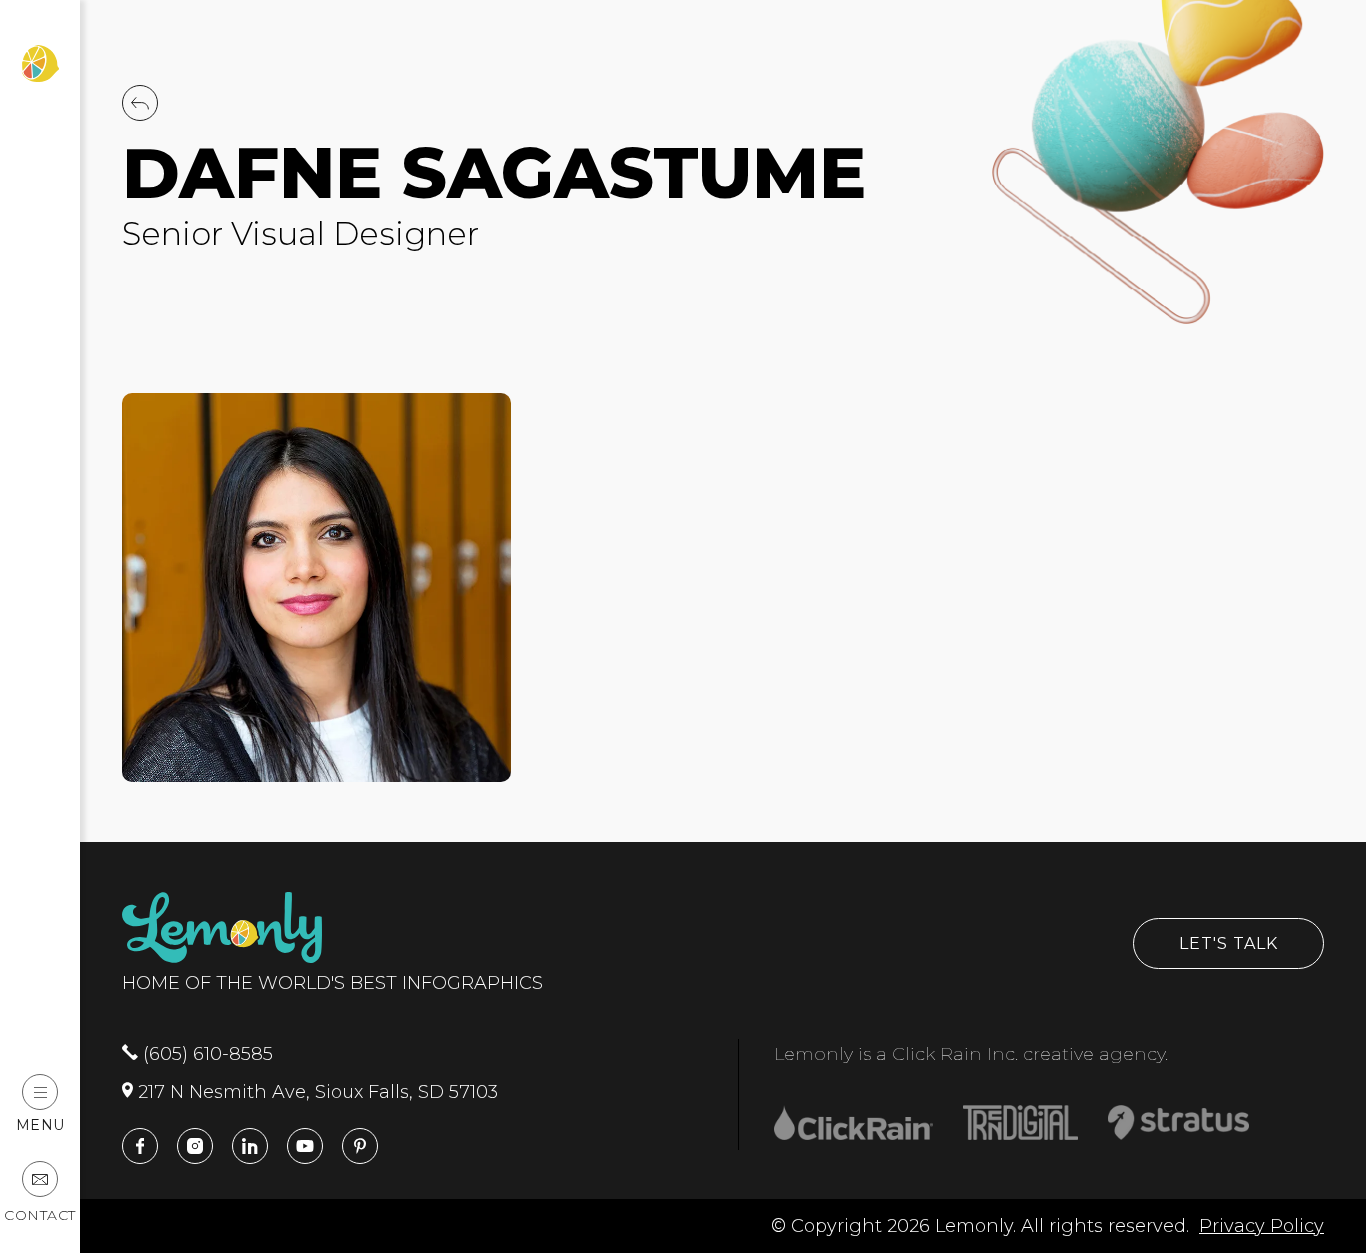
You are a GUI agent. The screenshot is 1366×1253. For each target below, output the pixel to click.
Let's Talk (1228, 943)
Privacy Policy (1261, 1226)
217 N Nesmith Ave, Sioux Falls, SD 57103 (315, 1092)
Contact (40, 1215)
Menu (40, 1124)
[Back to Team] (140, 115)
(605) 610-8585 (205, 1054)
